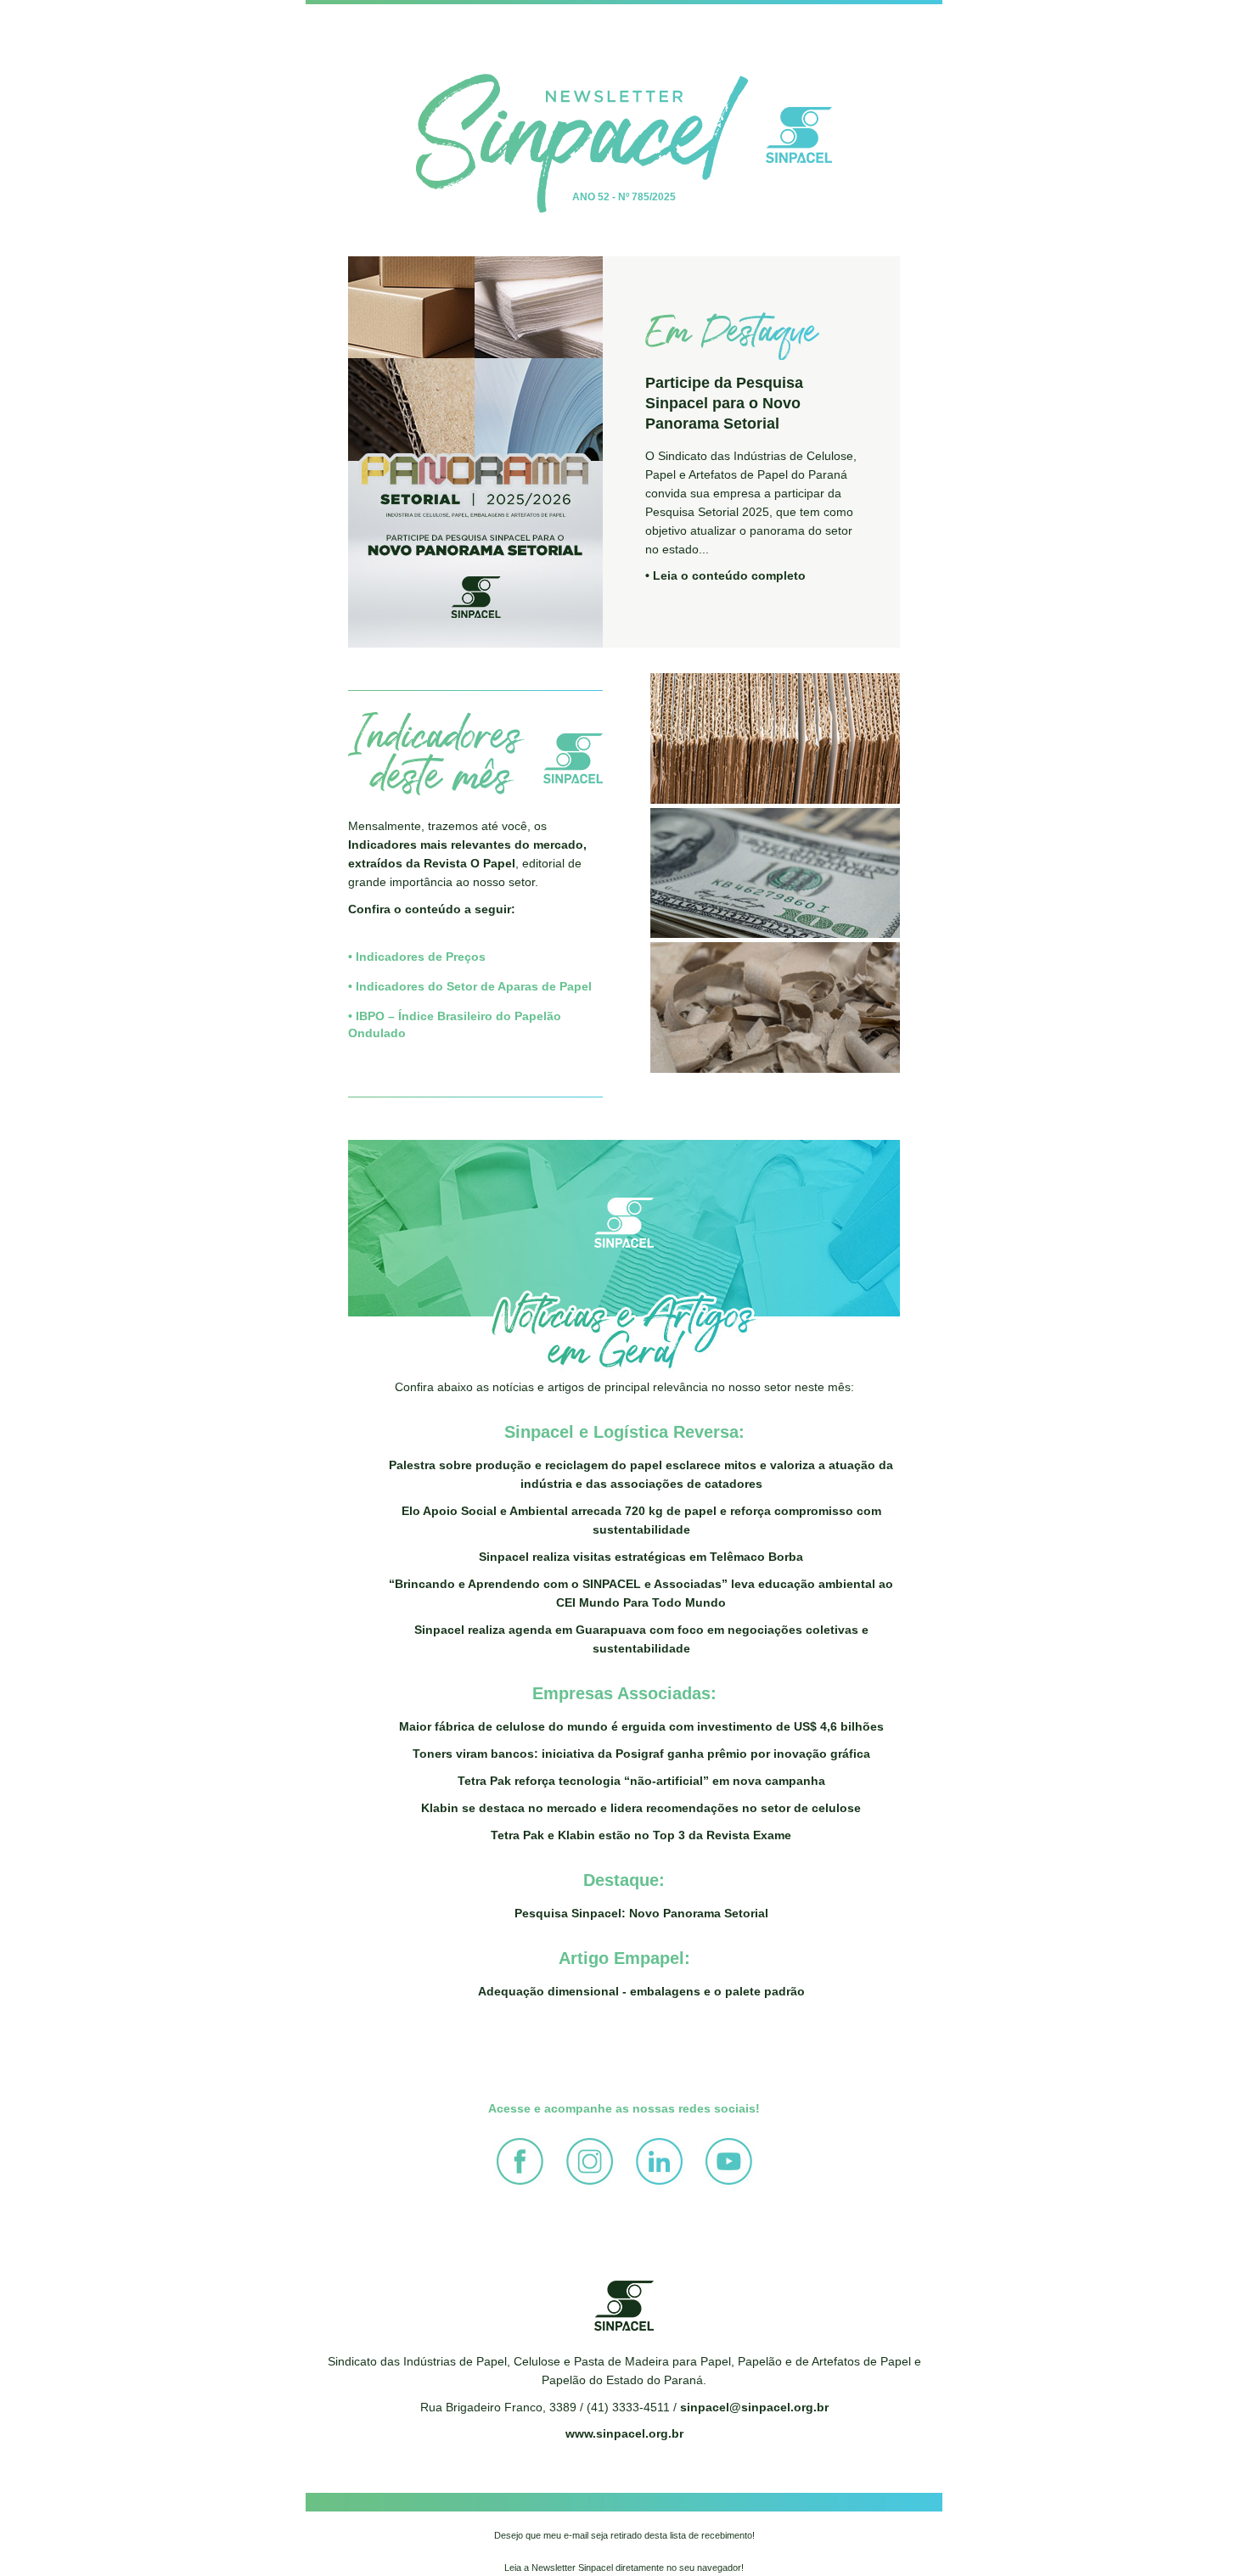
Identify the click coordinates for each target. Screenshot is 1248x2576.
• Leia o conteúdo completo (725, 575)
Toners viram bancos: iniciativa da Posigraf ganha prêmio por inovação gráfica (641, 1754)
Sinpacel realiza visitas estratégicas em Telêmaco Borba (641, 1557)
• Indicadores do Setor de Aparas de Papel (470, 986)
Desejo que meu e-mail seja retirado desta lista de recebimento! (624, 2535)
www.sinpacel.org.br (624, 2433)
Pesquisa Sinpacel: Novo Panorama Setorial (641, 1913)
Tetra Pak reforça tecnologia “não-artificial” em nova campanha (641, 1781)
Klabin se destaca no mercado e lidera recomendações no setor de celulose (641, 1808)
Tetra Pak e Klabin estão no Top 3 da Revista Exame (641, 1835)
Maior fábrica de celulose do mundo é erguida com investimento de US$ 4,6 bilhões (641, 1726)
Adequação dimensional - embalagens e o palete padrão (641, 1991)
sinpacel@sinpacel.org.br (754, 2407)
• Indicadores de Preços (417, 957)
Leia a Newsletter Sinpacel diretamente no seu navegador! (624, 2568)
